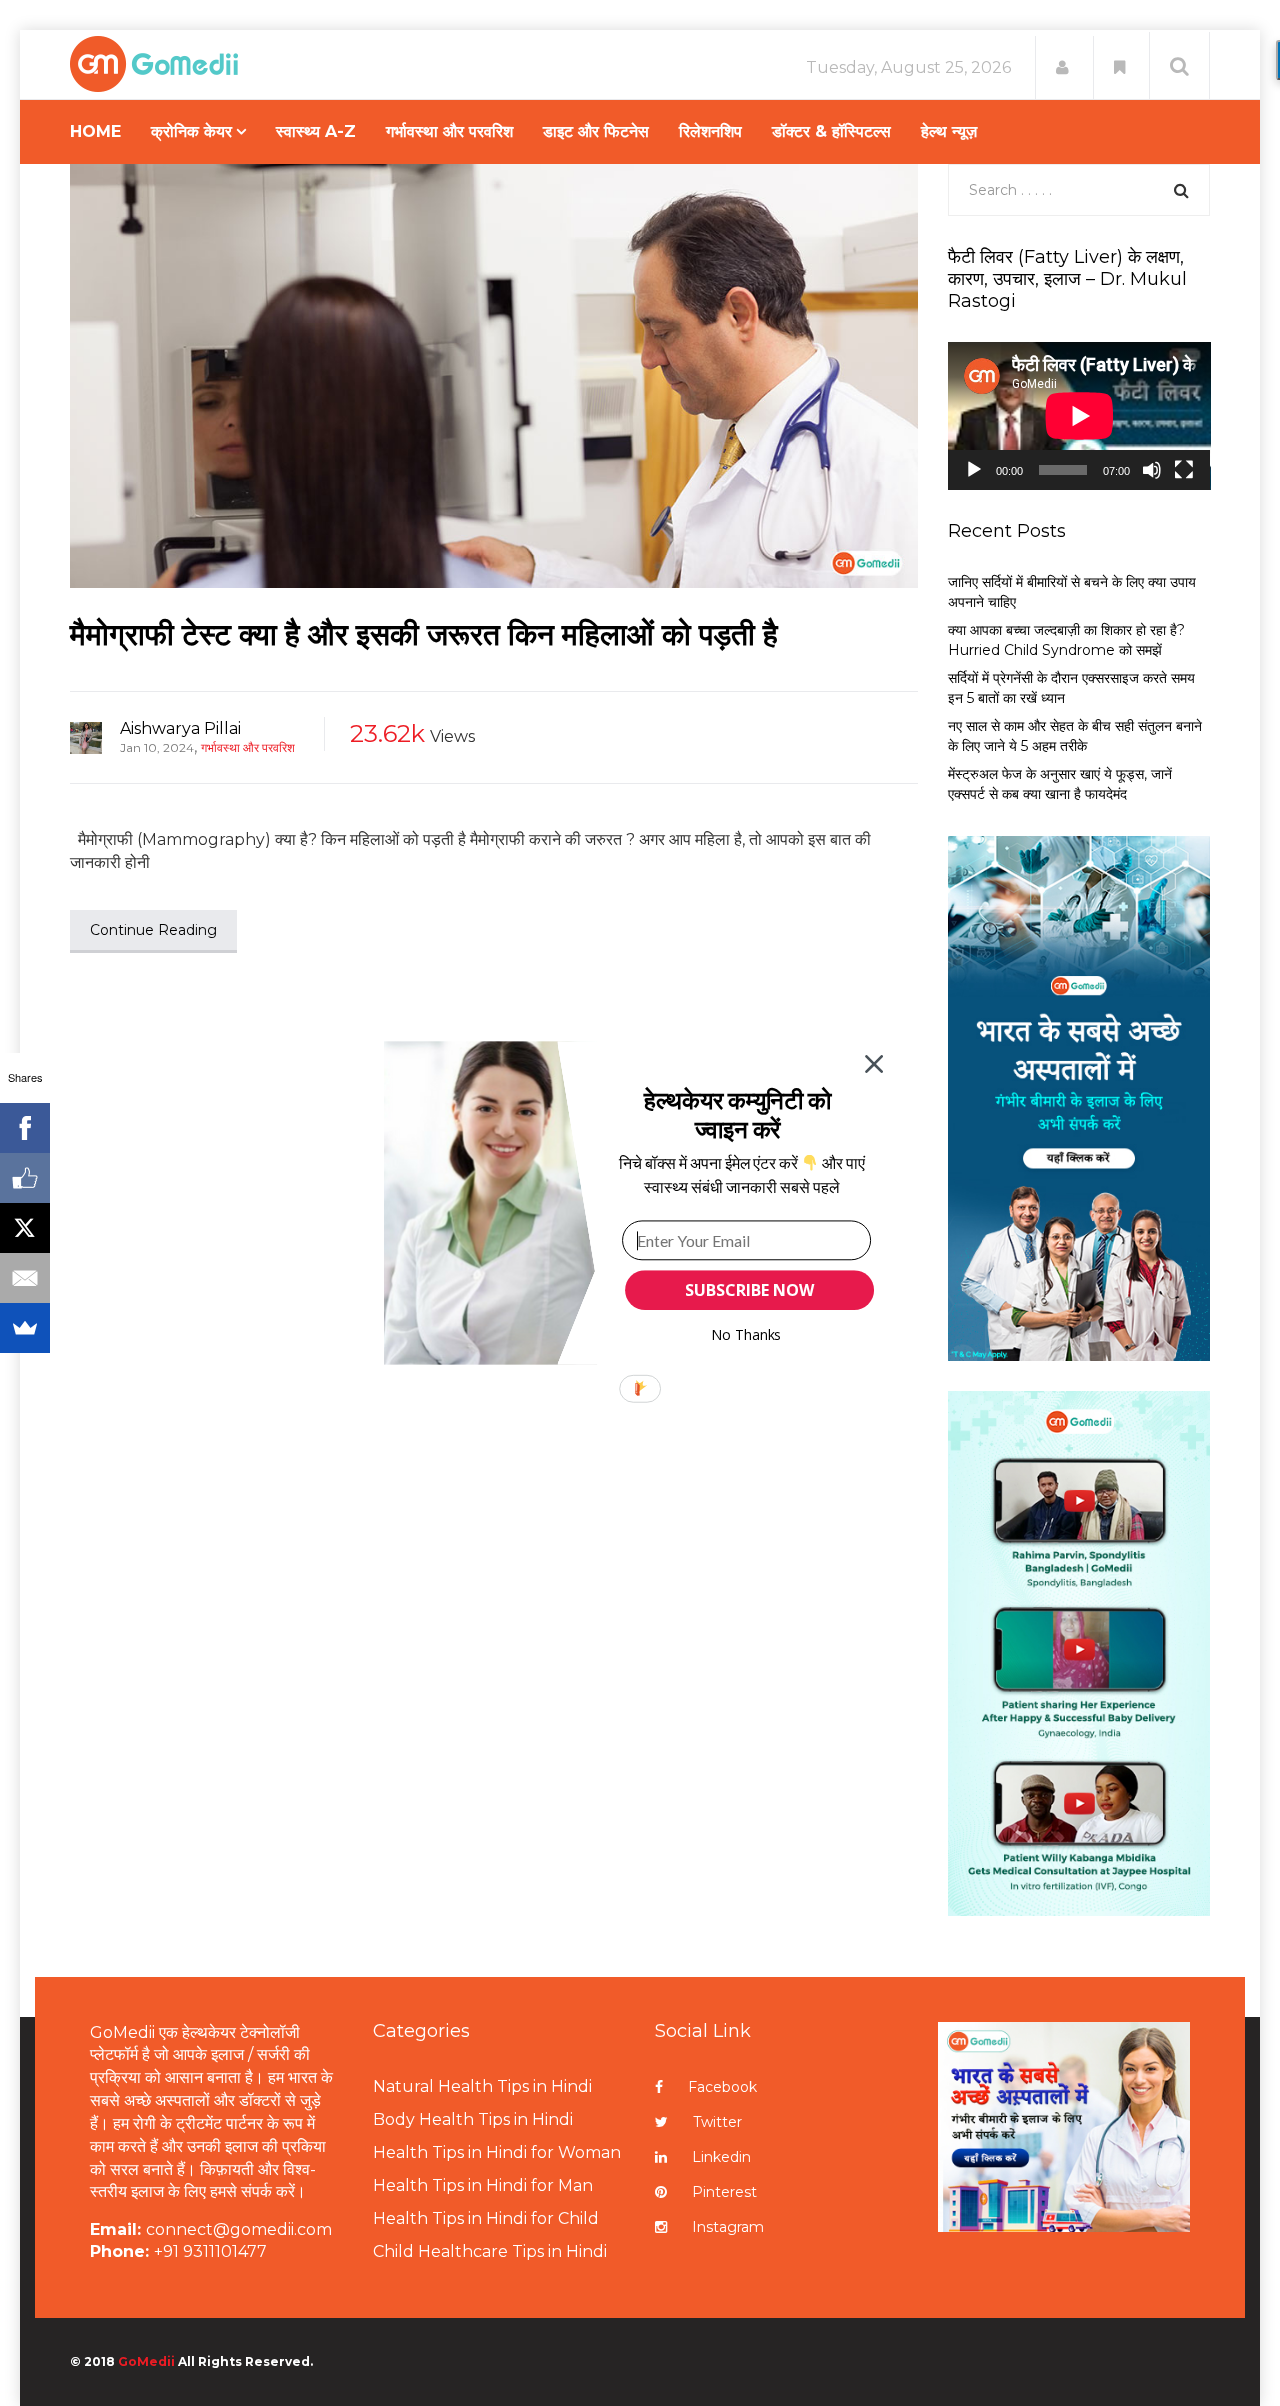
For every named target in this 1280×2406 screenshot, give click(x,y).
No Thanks (746, 1334)
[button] (737, 1114)
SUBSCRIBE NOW (749, 1290)
